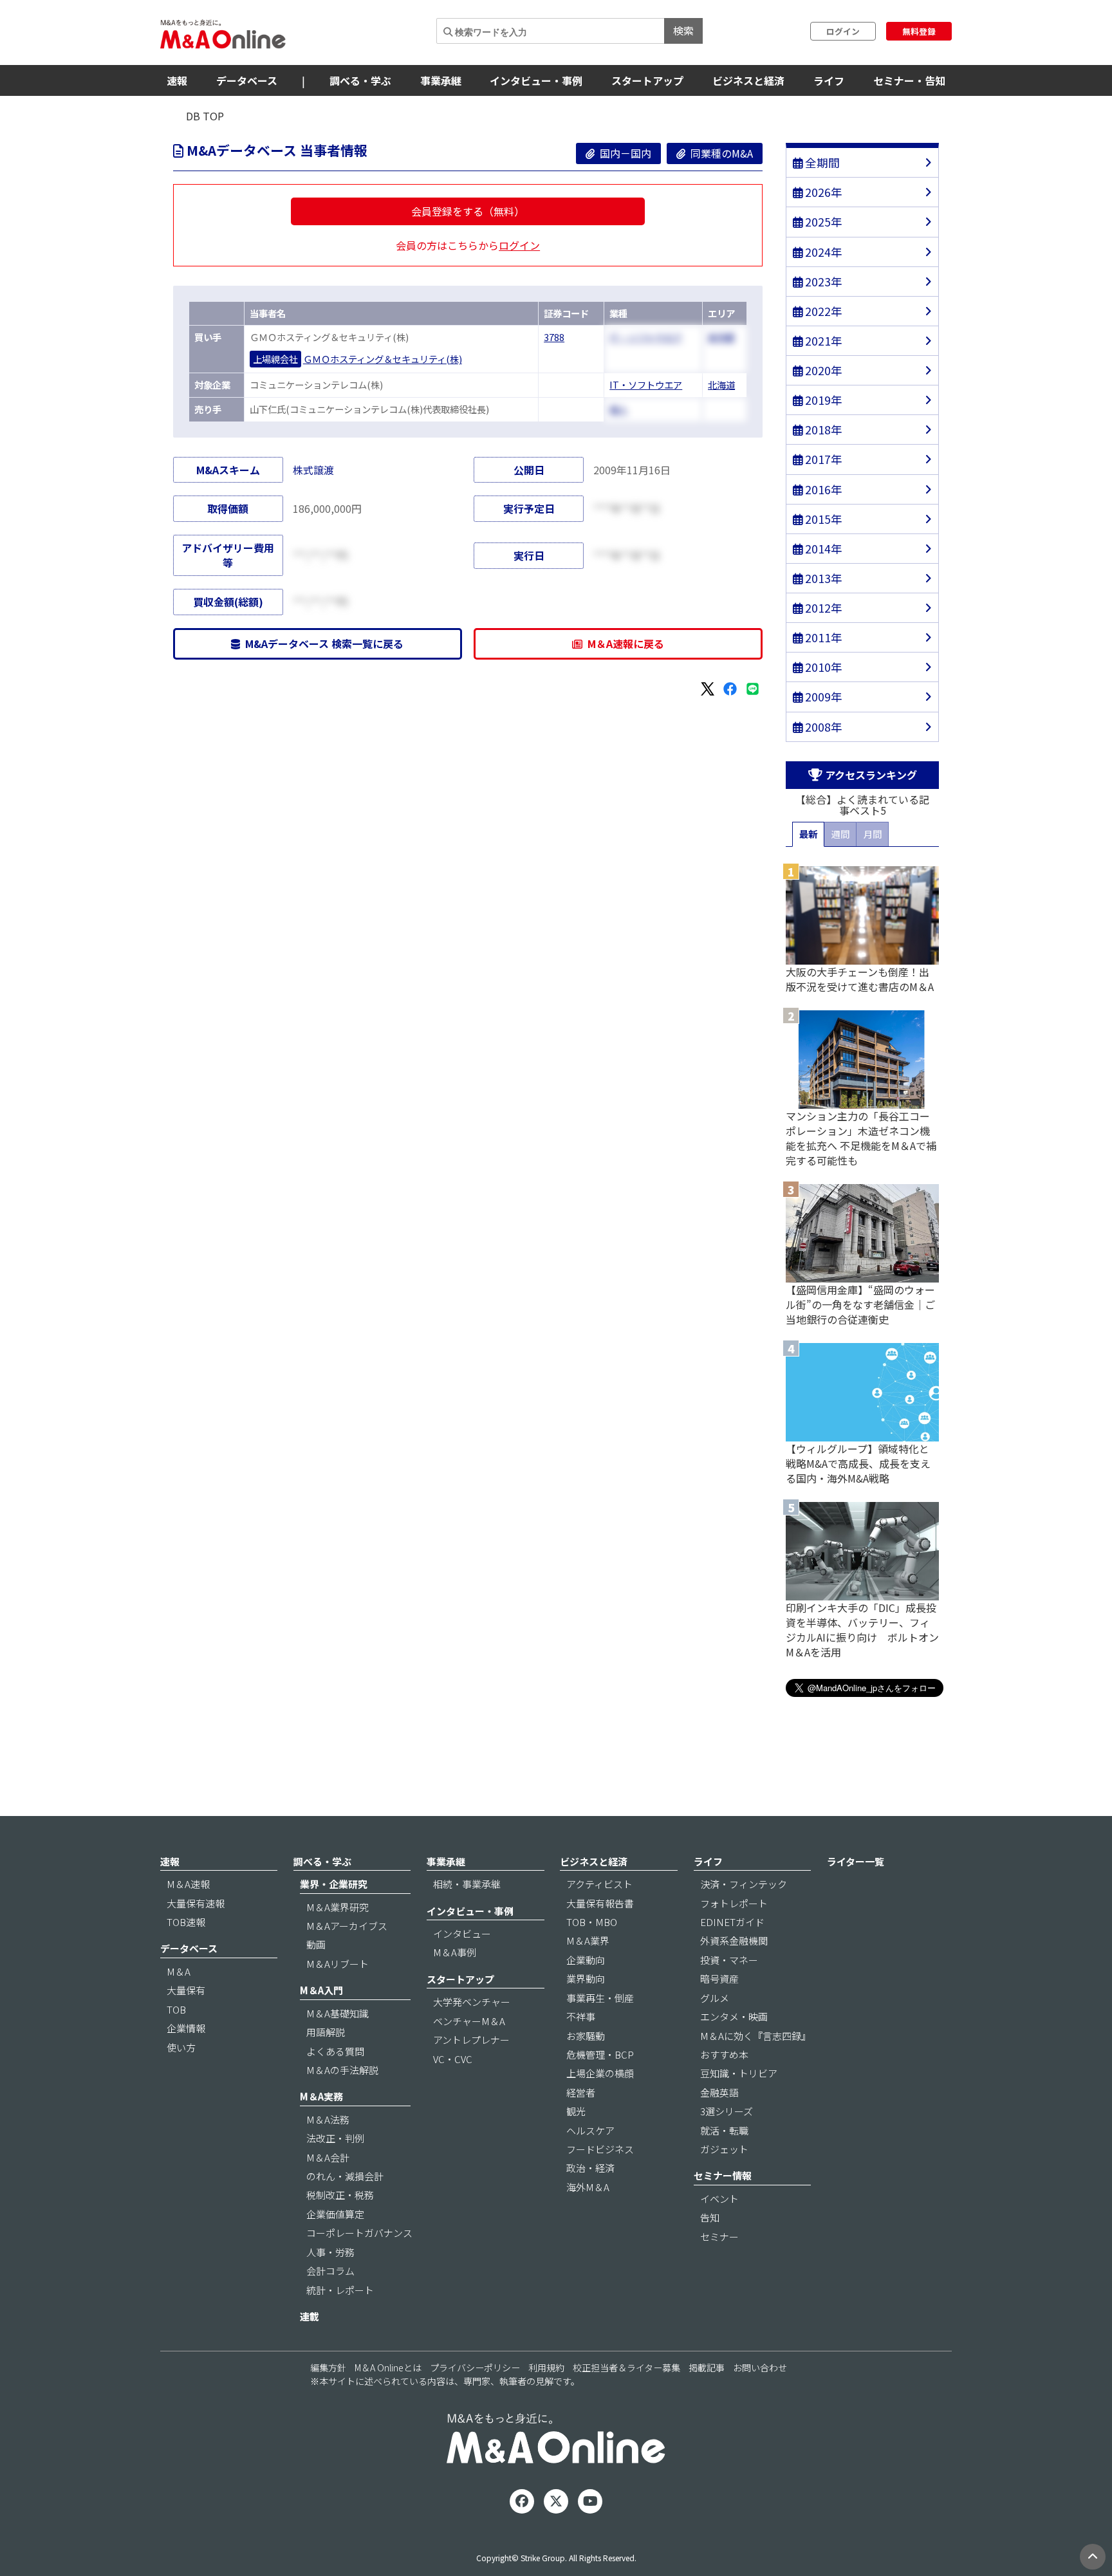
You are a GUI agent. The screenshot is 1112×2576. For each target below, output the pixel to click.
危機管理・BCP (600, 2054)
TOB (176, 2009)
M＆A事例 (455, 1952)
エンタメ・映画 (734, 2016)
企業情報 (186, 2028)
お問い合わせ (760, 2368)
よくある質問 (335, 2051)
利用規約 (546, 2368)
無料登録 (919, 31)
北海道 (721, 385)
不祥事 (581, 2016)
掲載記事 (707, 2368)
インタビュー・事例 (536, 80)
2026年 (822, 192)
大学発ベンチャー (472, 2002)
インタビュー (462, 1933)
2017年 (822, 459)
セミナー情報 (723, 2175)
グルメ (715, 1998)
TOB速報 (186, 1922)
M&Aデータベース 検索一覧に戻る (322, 644)
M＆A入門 (321, 1990)
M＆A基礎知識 (338, 2013)
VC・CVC (453, 2059)
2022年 (822, 311)
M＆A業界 (588, 1941)
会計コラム (330, 2271)
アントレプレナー (471, 2040)
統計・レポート (340, 2290)
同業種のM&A (719, 153)
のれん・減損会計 (345, 2176)
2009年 (822, 697)
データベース (247, 80)
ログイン (843, 31)
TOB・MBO (592, 1922)
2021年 (822, 341)
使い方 (181, 2047)
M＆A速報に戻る (623, 644)
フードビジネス (600, 2149)
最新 (808, 834)
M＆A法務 (328, 2119)
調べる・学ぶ (360, 80)
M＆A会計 (328, 2157)
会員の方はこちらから (468, 245)
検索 (683, 30)
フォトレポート (734, 1903)
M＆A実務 (321, 2096)
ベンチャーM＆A (469, 2021)
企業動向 (586, 1960)
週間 (840, 834)
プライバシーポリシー (475, 2368)
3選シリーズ (727, 2111)
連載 (310, 2316)
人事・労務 (330, 2252)
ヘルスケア (590, 2130)
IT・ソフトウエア (646, 385)
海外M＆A (588, 2187)
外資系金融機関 (734, 1941)
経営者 (581, 2092)
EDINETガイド (732, 1922)
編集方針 (328, 2368)
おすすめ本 (724, 2054)
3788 (554, 337)
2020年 (822, 370)
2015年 (822, 519)
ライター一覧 (856, 1861)
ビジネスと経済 (748, 80)
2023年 (822, 282)
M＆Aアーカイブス (347, 1926)
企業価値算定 (335, 2214)
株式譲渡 (313, 470)
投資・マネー (729, 1960)
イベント (719, 2199)
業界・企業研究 (334, 1884)
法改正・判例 (335, 2138)
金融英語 (719, 2092)
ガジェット (724, 2149)
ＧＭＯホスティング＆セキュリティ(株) (383, 359)
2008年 (822, 727)
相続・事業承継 (467, 1884)
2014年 (822, 549)
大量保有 (186, 1990)
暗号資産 (719, 1978)
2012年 (822, 608)
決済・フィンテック (744, 1884)
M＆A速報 (188, 1884)
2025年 (822, 222)
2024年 (822, 252)
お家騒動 (586, 2036)
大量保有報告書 (600, 1903)
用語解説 (326, 2032)
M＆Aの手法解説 (342, 2070)
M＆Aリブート (338, 1964)
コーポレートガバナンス (359, 2233)
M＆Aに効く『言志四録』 (755, 2036)
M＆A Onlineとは (388, 2368)
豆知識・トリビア (739, 2073)
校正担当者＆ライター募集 (626, 2368)
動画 (316, 1944)
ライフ (829, 80)
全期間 (821, 162)
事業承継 (441, 80)
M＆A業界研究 (338, 1907)
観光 (576, 2111)
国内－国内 (623, 153)
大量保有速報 (196, 1903)
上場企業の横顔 (600, 2073)
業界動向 (586, 1978)
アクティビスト (599, 1884)
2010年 (822, 667)
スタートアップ (647, 80)
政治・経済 (590, 2168)
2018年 (822, 430)
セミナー (719, 2237)
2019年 (822, 400)
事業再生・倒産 (600, 1998)
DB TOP (205, 116)
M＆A (179, 1971)
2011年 (822, 637)
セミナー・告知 (909, 80)
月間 (873, 834)
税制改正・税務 (340, 2195)
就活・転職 (724, 2130)
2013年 (822, 578)
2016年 (822, 489)
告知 (710, 2217)
